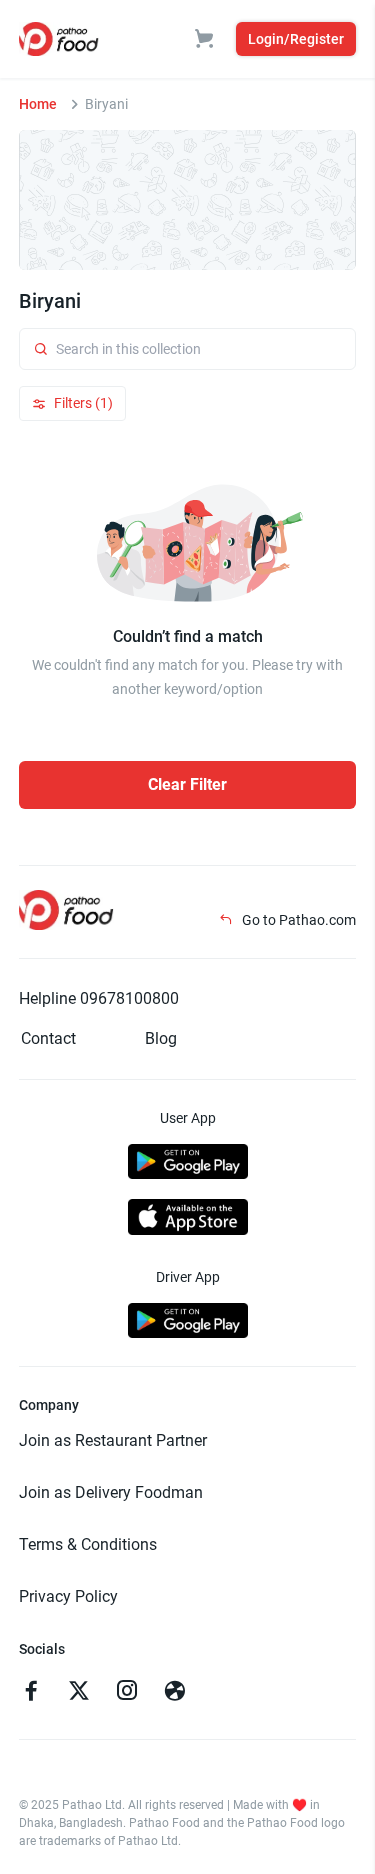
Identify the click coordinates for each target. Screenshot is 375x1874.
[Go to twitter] (79, 1693)
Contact (48, 1038)
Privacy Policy (68, 1596)
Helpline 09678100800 (99, 998)
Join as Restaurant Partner (113, 1440)
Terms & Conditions (88, 1544)
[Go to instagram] (127, 1693)
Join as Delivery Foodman (111, 1492)
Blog (161, 1038)
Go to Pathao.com (297, 920)
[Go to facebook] (31, 1693)
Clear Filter (187, 784)
